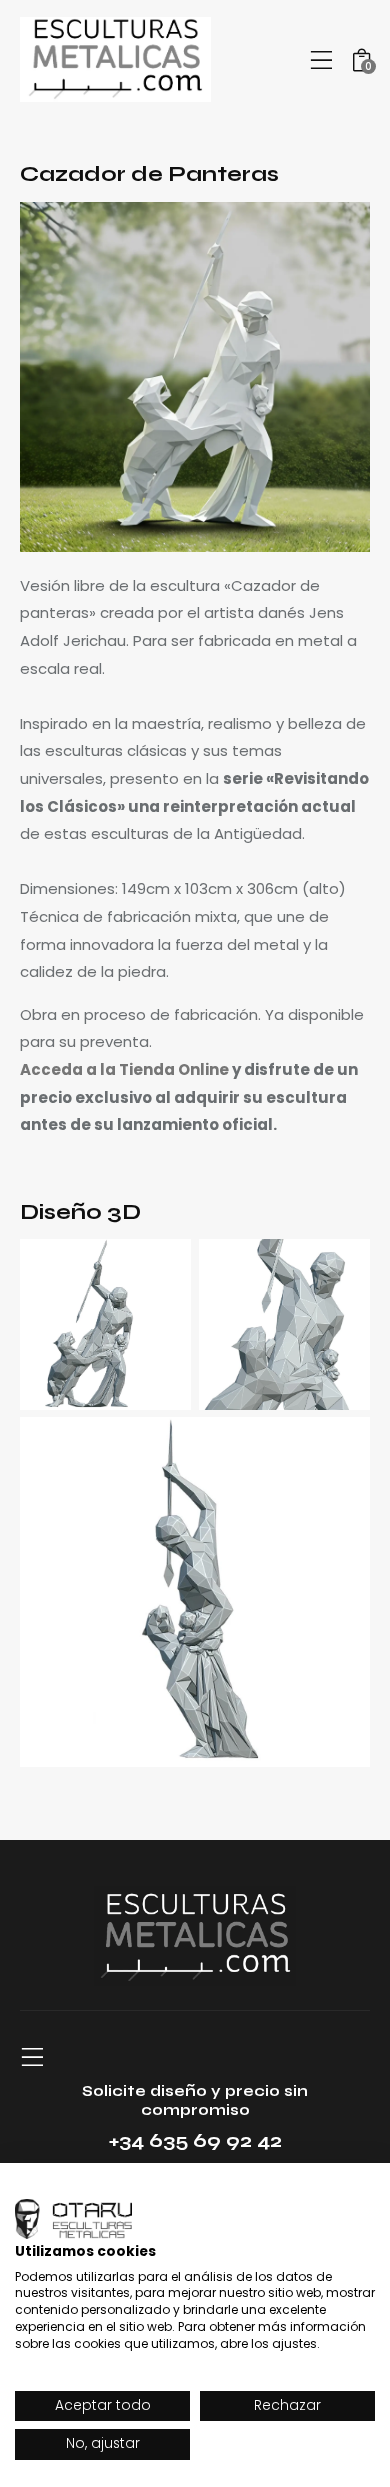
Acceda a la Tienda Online (124, 1069)
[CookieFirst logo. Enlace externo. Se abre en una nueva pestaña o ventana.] (73, 2219)
